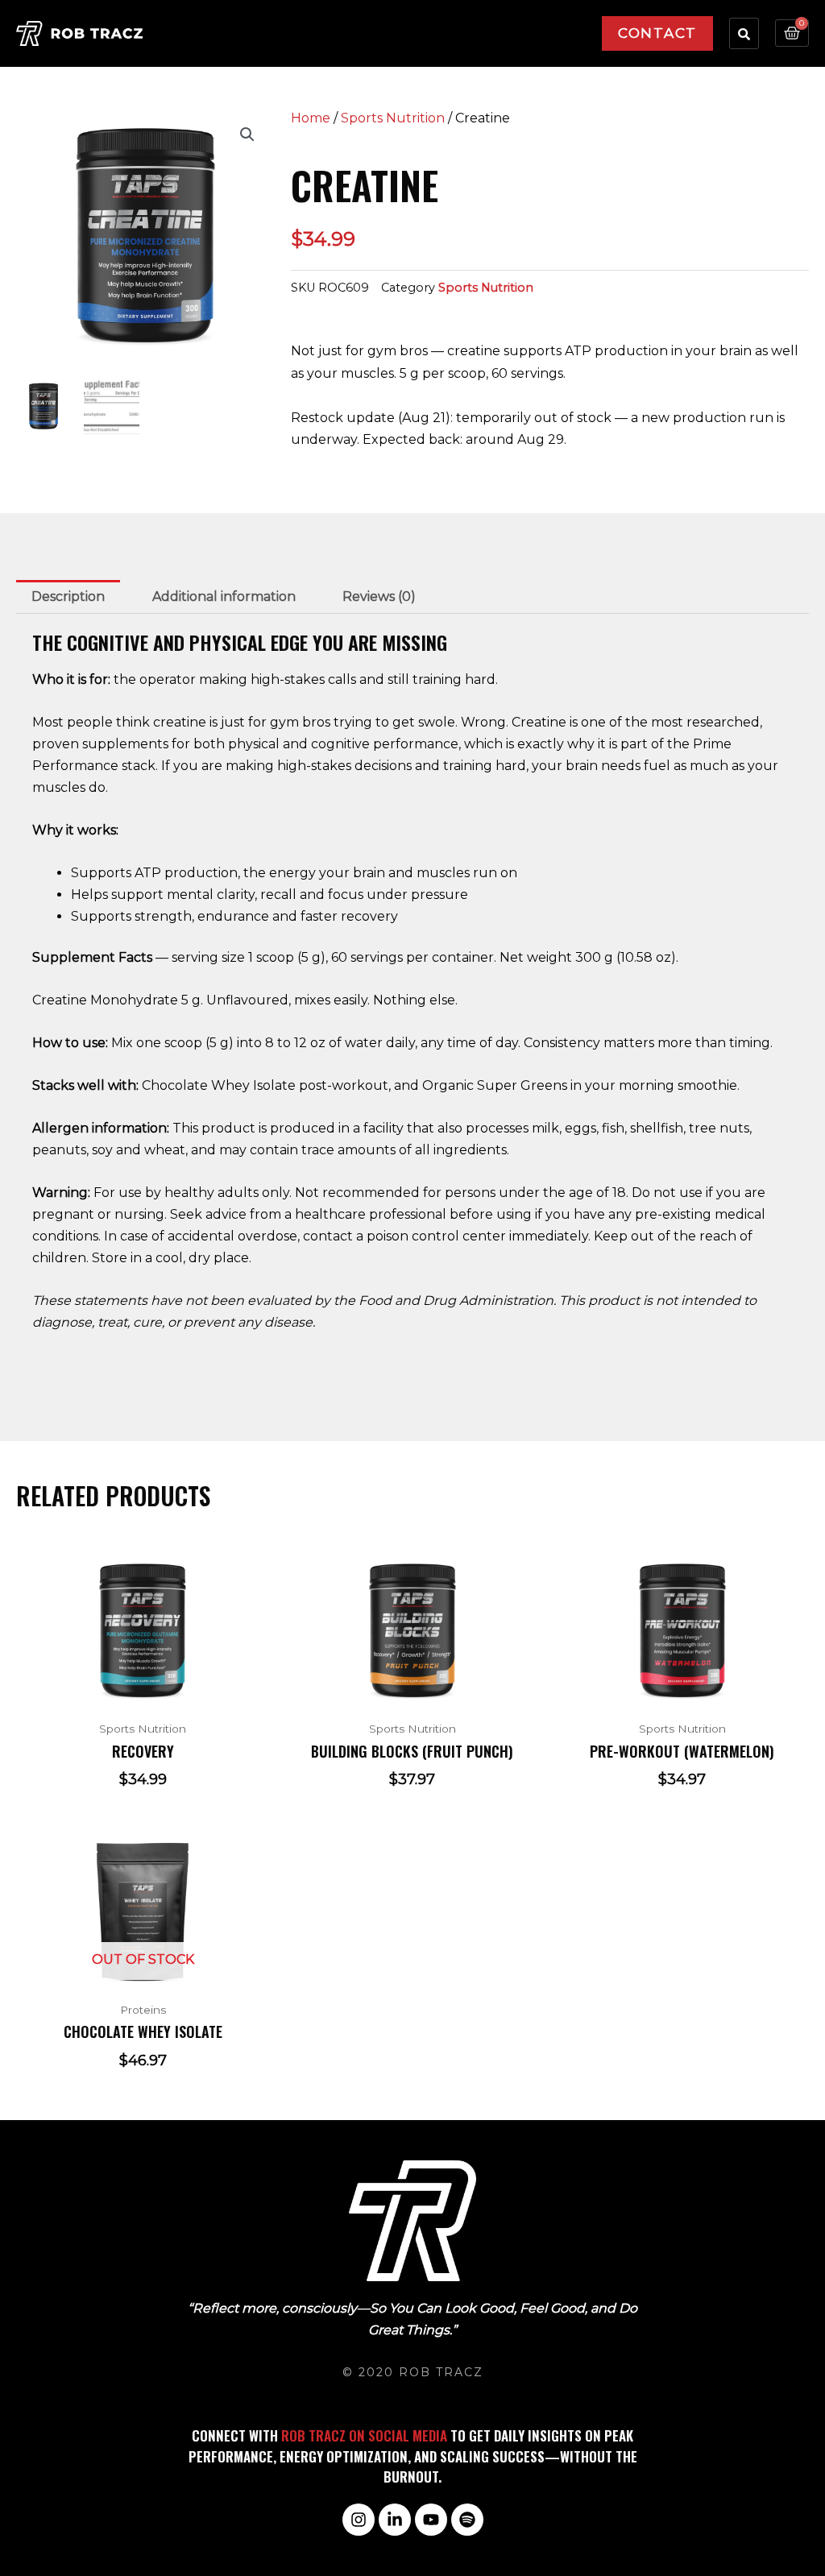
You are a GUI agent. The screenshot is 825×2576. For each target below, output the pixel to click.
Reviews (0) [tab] (379, 596)
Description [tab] (68, 596)
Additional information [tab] (224, 596)
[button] (247, 135)
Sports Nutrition (393, 118)
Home (311, 118)
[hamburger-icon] (568, 24)
